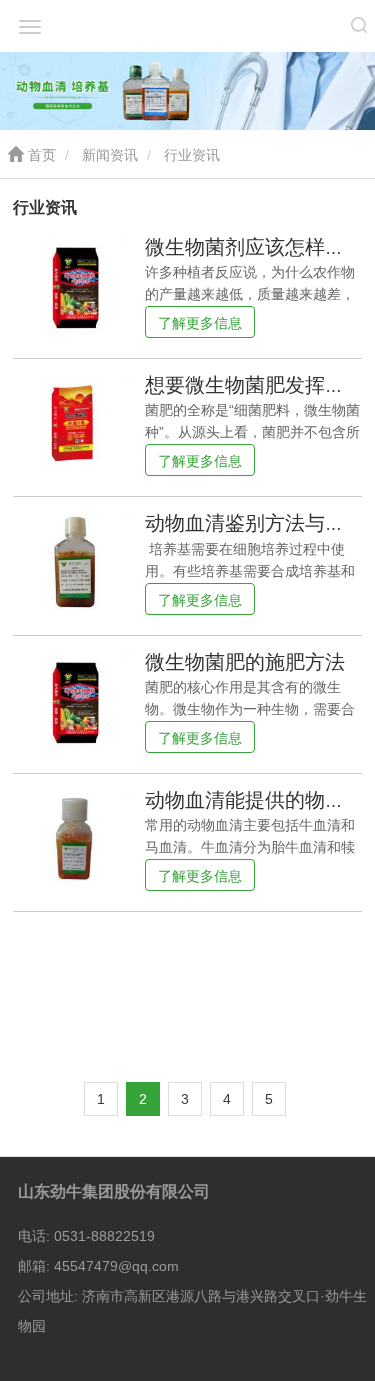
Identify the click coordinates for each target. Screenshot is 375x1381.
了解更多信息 (200, 323)
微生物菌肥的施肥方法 (245, 662)
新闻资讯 (110, 155)
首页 (40, 155)
